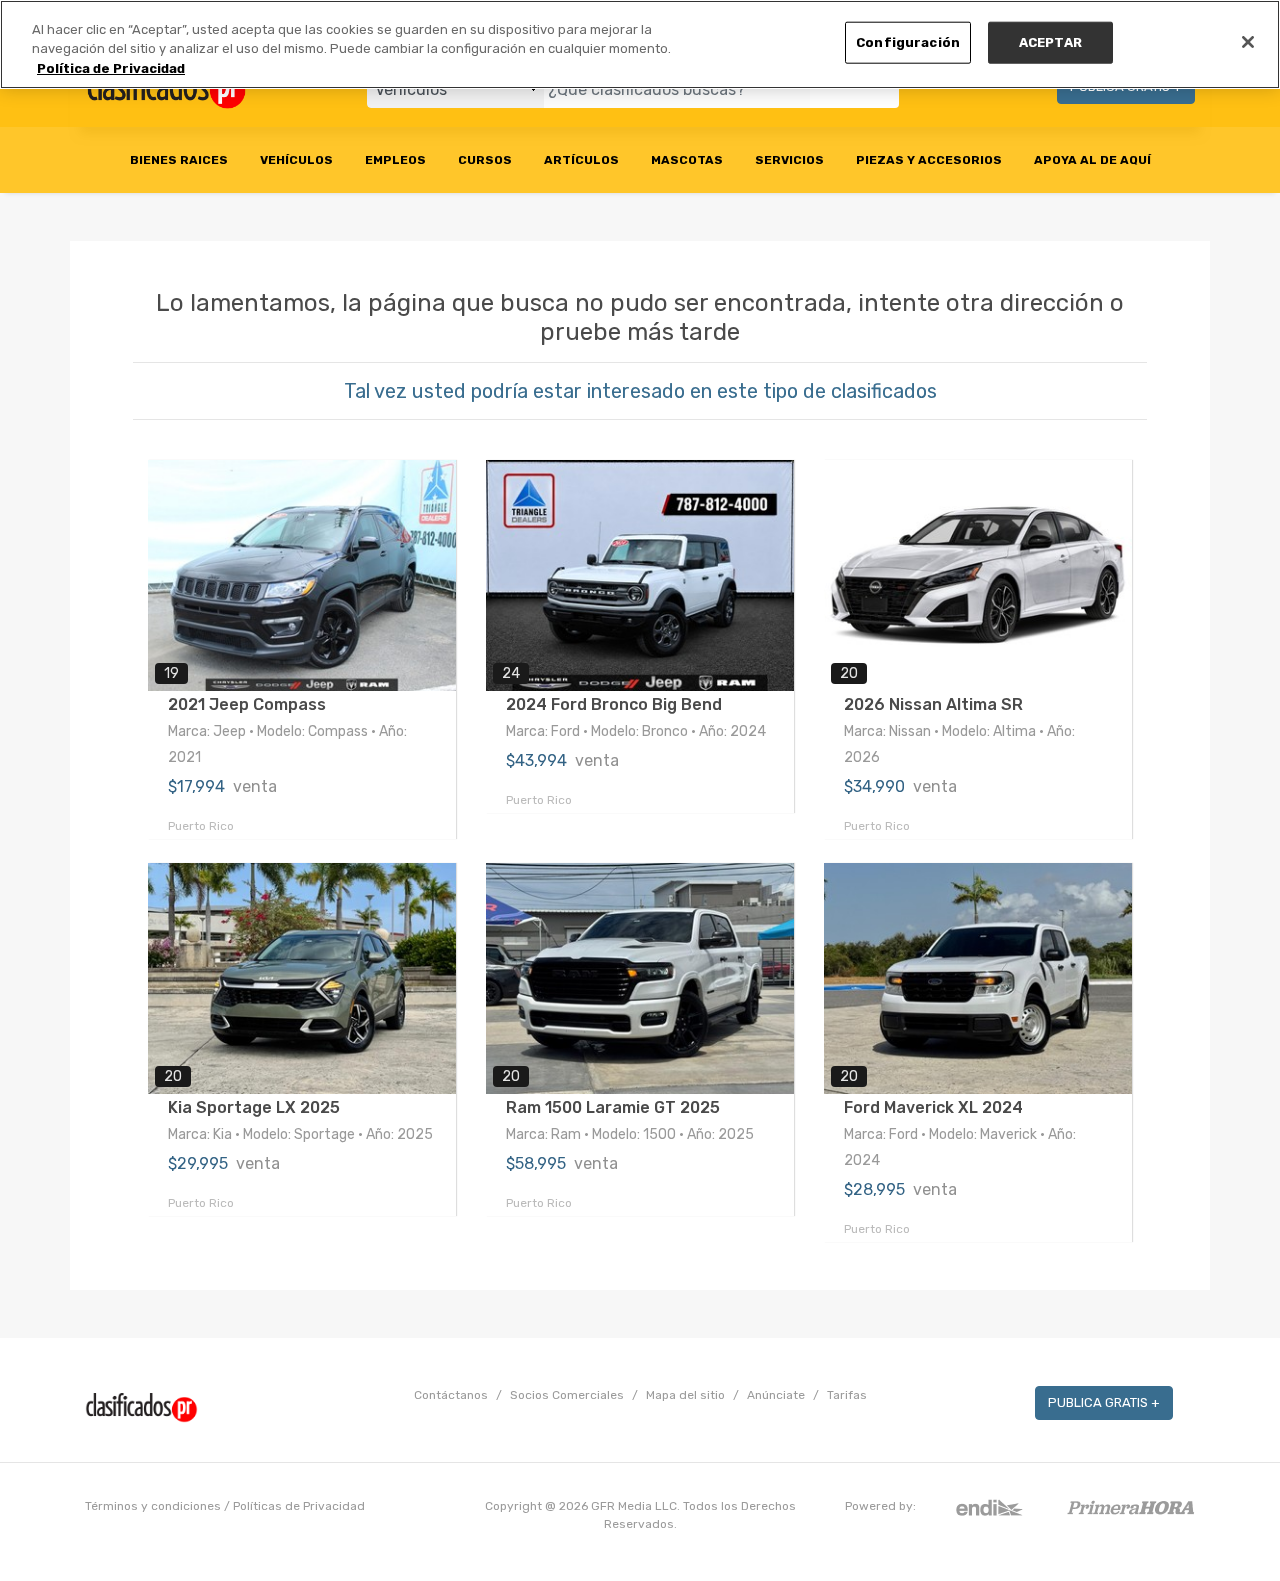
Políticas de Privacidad (299, 1506)
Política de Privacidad (111, 68)
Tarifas (847, 1395)
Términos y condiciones (153, 1506)
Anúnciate (776, 1395)
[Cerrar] (1248, 42)
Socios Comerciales (567, 1395)
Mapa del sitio (685, 1395)
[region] (640, 44)
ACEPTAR (1050, 42)
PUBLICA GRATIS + (1104, 1402)
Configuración (908, 42)
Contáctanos (451, 1395)
